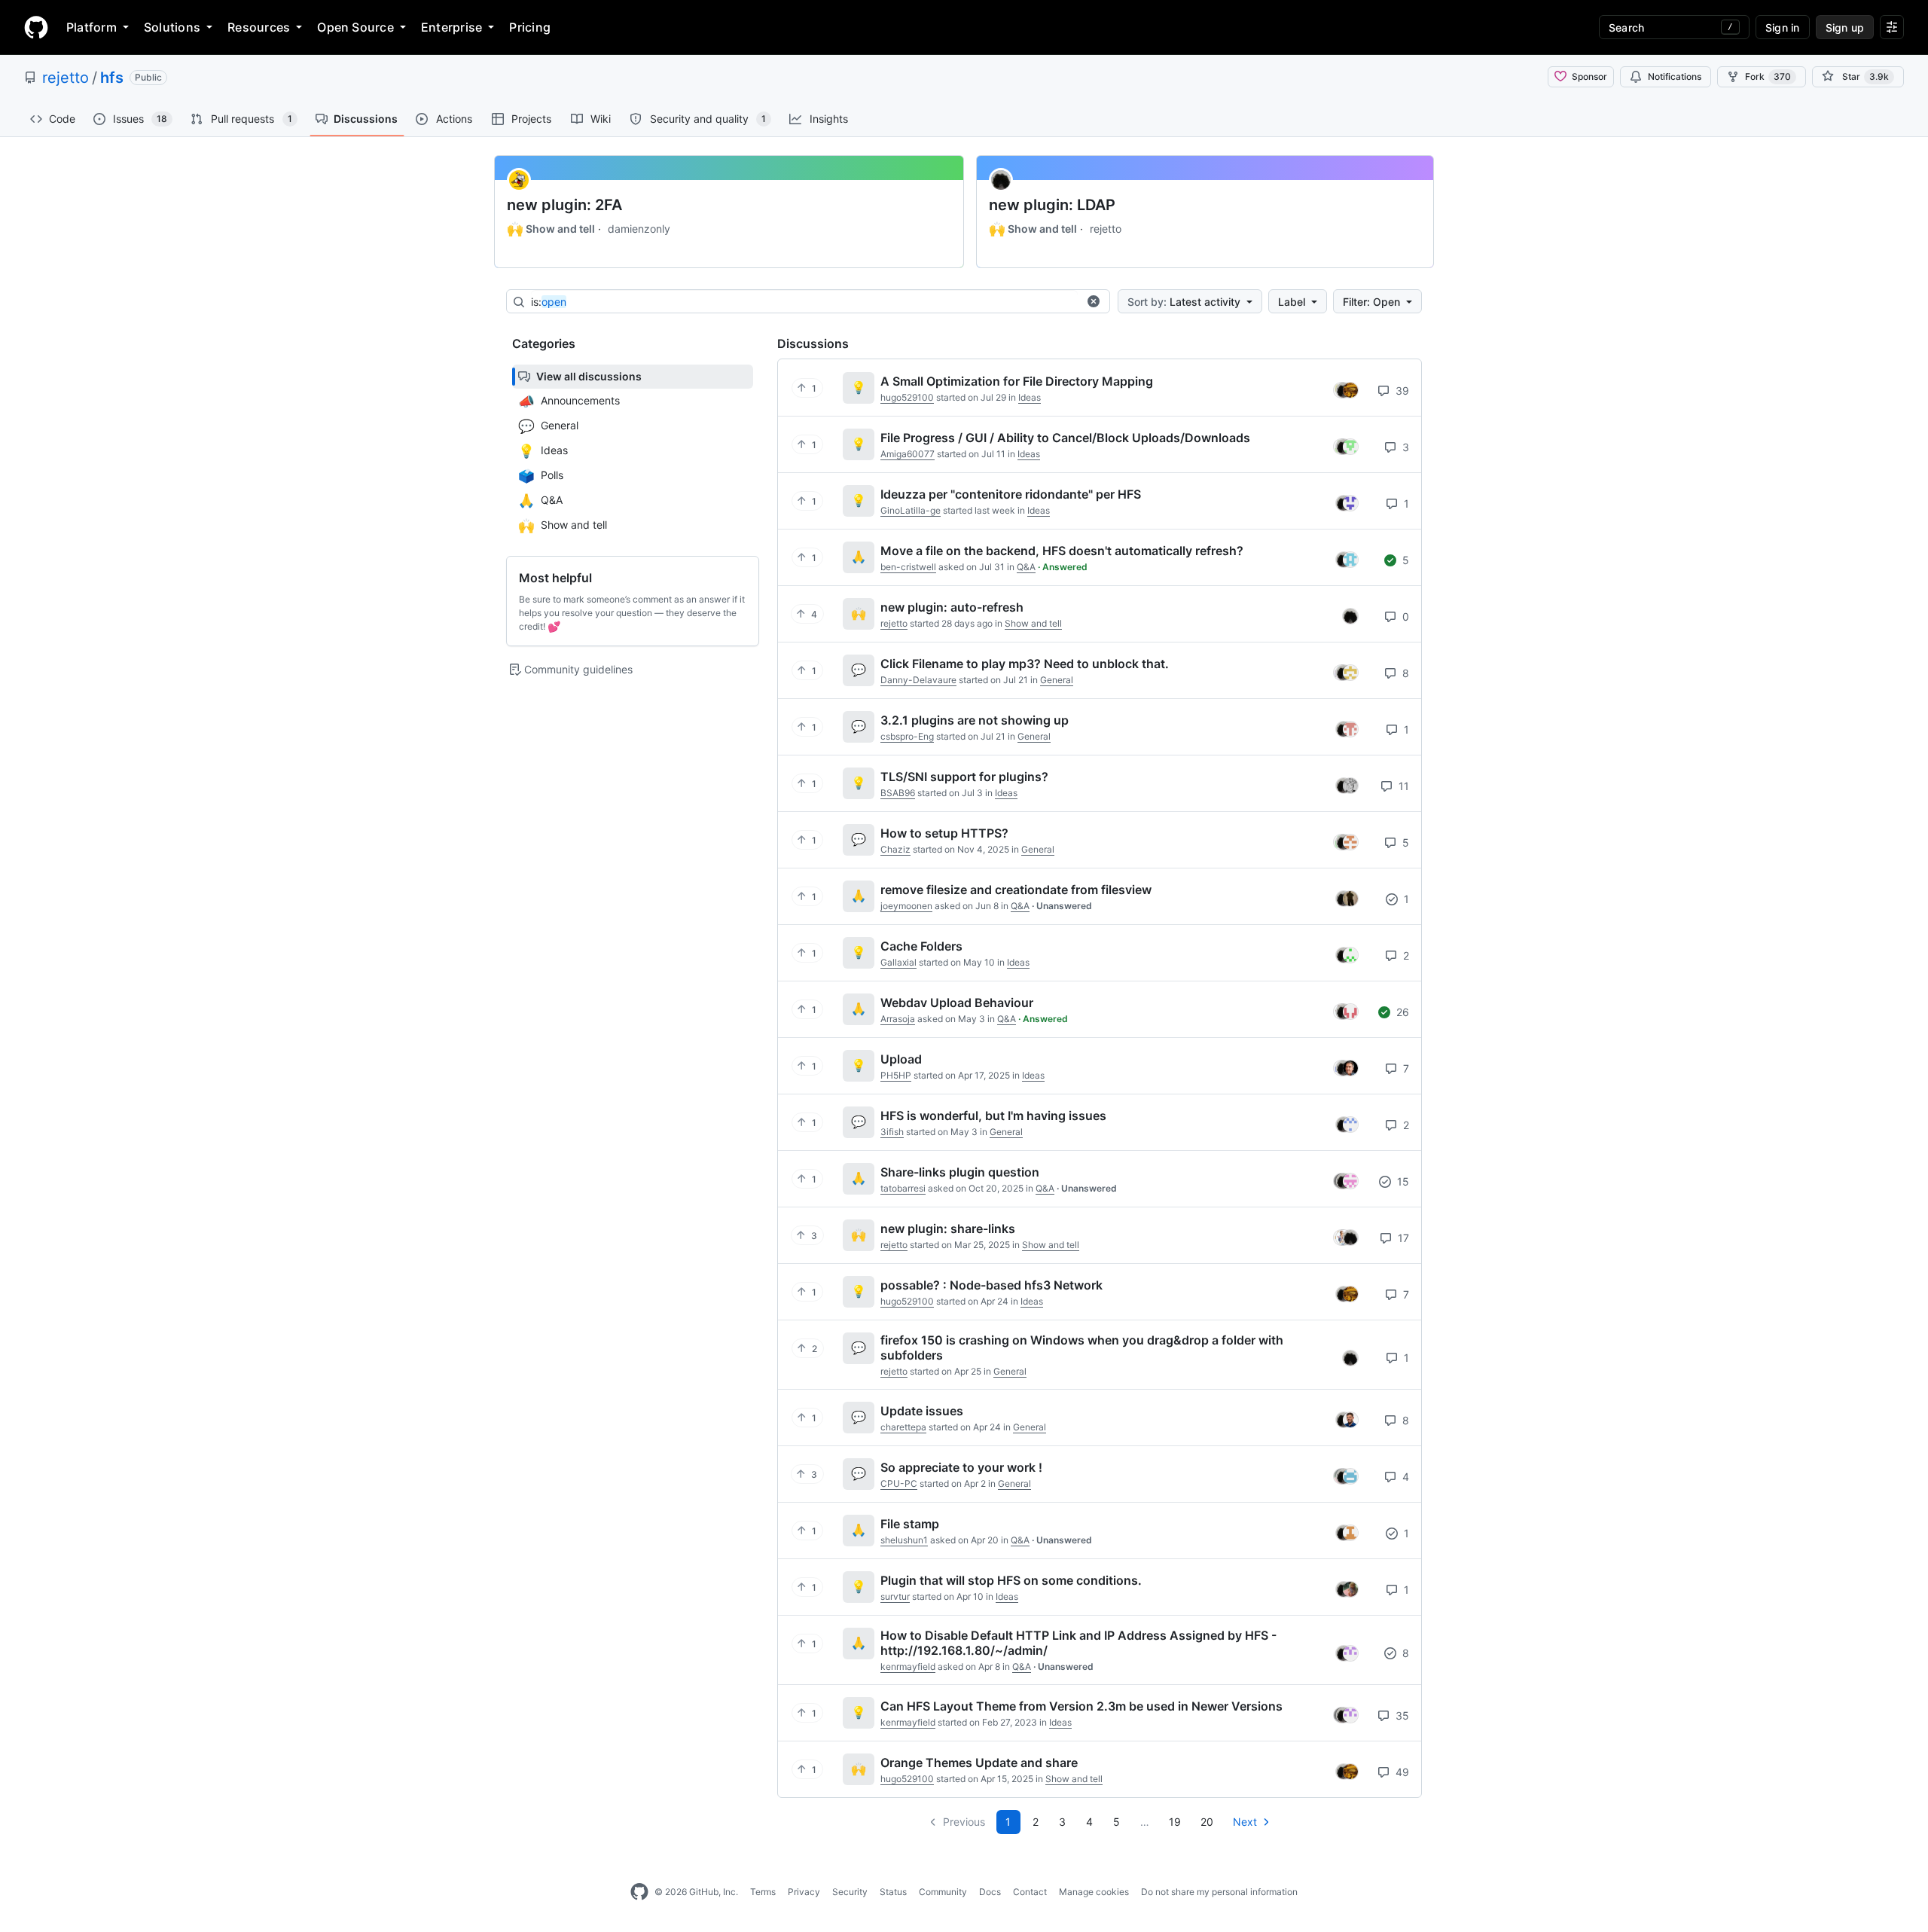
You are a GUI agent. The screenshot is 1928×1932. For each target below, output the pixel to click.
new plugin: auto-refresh (952, 607)
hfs (112, 78)
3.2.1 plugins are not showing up (975, 720)
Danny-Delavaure (918, 680)
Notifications (1675, 76)
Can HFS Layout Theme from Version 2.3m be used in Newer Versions (1081, 1706)
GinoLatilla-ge (911, 510)
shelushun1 (904, 1540)
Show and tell (551, 229)
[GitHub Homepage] (639, 1892)
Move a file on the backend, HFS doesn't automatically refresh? (1062, 551)
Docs (990, 1892)
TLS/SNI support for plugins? (964, 777)
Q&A (1026, 567)
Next (1245, 1822)
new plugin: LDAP (1052, 205)
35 (1401, 1715)
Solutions (172, 27)
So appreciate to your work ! (961, 1467)
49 (1401, 1772)
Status (893, 1892)
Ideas (1030, 397)
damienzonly (639, 229)
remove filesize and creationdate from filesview (1016, 890)
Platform (92, 27)
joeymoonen (906, 906)
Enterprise (451, 27)
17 (1402, 1238)
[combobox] (804, 302)
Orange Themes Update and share (979, 1763)
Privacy (804, 1892)
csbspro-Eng (907, 736)
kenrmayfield (908, 1666)
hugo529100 (907, 397)
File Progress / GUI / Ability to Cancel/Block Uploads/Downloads (1065, 438)
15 (1402, 1181)
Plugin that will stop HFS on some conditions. (1011, 1580)
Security (850, 1892)
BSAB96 (898, 793)
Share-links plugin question (960, 1172)
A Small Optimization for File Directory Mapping (1017, 381)
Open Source (355, 27)
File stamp (910, 1524)
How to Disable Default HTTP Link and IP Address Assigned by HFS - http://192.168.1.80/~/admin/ (1078, 1643)
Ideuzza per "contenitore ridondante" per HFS (1011, 494)
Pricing (530, 27)
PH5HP (896, 1075)
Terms (763, 1892)
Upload (901, 1059)
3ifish (892, 1132)
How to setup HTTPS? (944, 833)
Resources (259, 27)
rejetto (66, 78)
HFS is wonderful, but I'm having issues (993, 1116)
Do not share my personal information (1219, 1892)
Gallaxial (898, 962)
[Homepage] (36, 27)
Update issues (922, 1411)
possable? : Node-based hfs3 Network (991, 1285)
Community (943, 1892)
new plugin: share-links (948, 1228)
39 (1401, 391)
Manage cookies (1094, 1892)
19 (1175, 1822)
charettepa (903, 1427)
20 (1207, 1822)
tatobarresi (903, 1188)
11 (1402, 786)
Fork (1768, 76)
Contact (1030, 1892)
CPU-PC (899, 1483)
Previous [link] (964, 1822)
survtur (895, 1596)
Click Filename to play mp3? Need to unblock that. (1025, 664)
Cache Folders (921, 946)
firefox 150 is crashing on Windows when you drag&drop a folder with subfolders (1082, 1348)
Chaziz (895, 849)
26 (1401, 1012)
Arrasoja (898, 1019)
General (1057, 680)
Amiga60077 (908, 454)
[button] (1094, 301)
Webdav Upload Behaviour (957, 1003)
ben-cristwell (908, 567)
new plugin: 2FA (564, 205)
